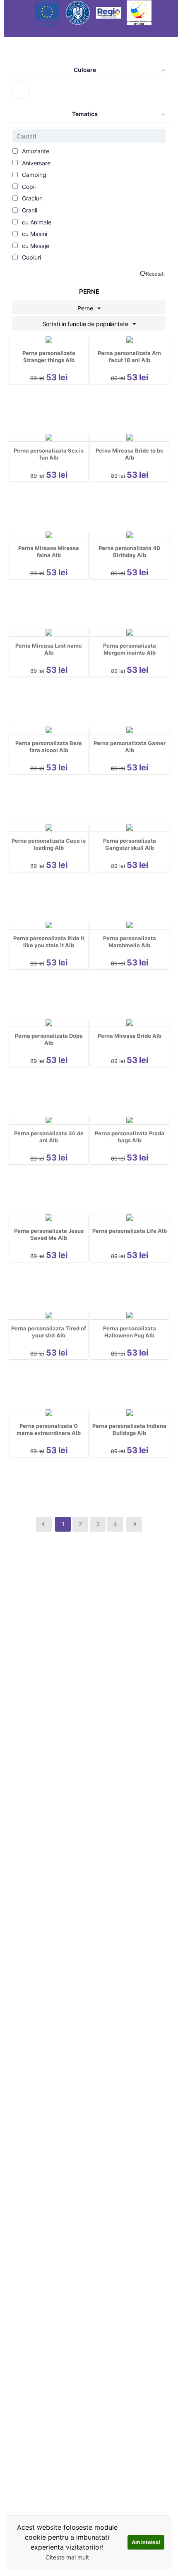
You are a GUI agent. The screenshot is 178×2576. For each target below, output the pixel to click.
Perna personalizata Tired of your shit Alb (49, 1332)
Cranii (29, 210)
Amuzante (35, 151)
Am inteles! (146, 2542)
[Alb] (21, 90)
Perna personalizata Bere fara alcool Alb (49, 747)
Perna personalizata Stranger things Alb (49, 356)
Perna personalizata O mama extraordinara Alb (49, 1429)
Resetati (155, 274)
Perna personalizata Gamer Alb (130, 747)
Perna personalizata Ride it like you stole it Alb (49, 942)
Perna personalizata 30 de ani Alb (49, 1137)
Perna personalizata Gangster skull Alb (130, 844)
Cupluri (31, 257)
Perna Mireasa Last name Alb (49, 649)
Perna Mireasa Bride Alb (130, 1036)
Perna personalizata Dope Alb (49, 1039)
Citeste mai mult (67, 2557)
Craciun (31, 198)
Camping (33, 175)
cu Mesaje (35, 246)
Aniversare (35, 163)
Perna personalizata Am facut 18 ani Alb (129, 356)
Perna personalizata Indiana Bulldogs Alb (129, 1429)
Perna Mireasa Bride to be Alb (130, 454)
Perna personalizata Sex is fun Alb (49, 454)
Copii (28, 187)
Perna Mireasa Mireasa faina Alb (49, 552)
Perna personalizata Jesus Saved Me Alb (49, 1234)
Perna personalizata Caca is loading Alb (49, 844)
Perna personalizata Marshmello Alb (130, 942)
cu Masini (34, 234)
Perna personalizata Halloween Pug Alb (130, 1332)
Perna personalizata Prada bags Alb (130, 1137)
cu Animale (36, 222)
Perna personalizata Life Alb (130, 1231)
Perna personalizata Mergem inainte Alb (130, 649)
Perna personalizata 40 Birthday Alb (129, 552)
